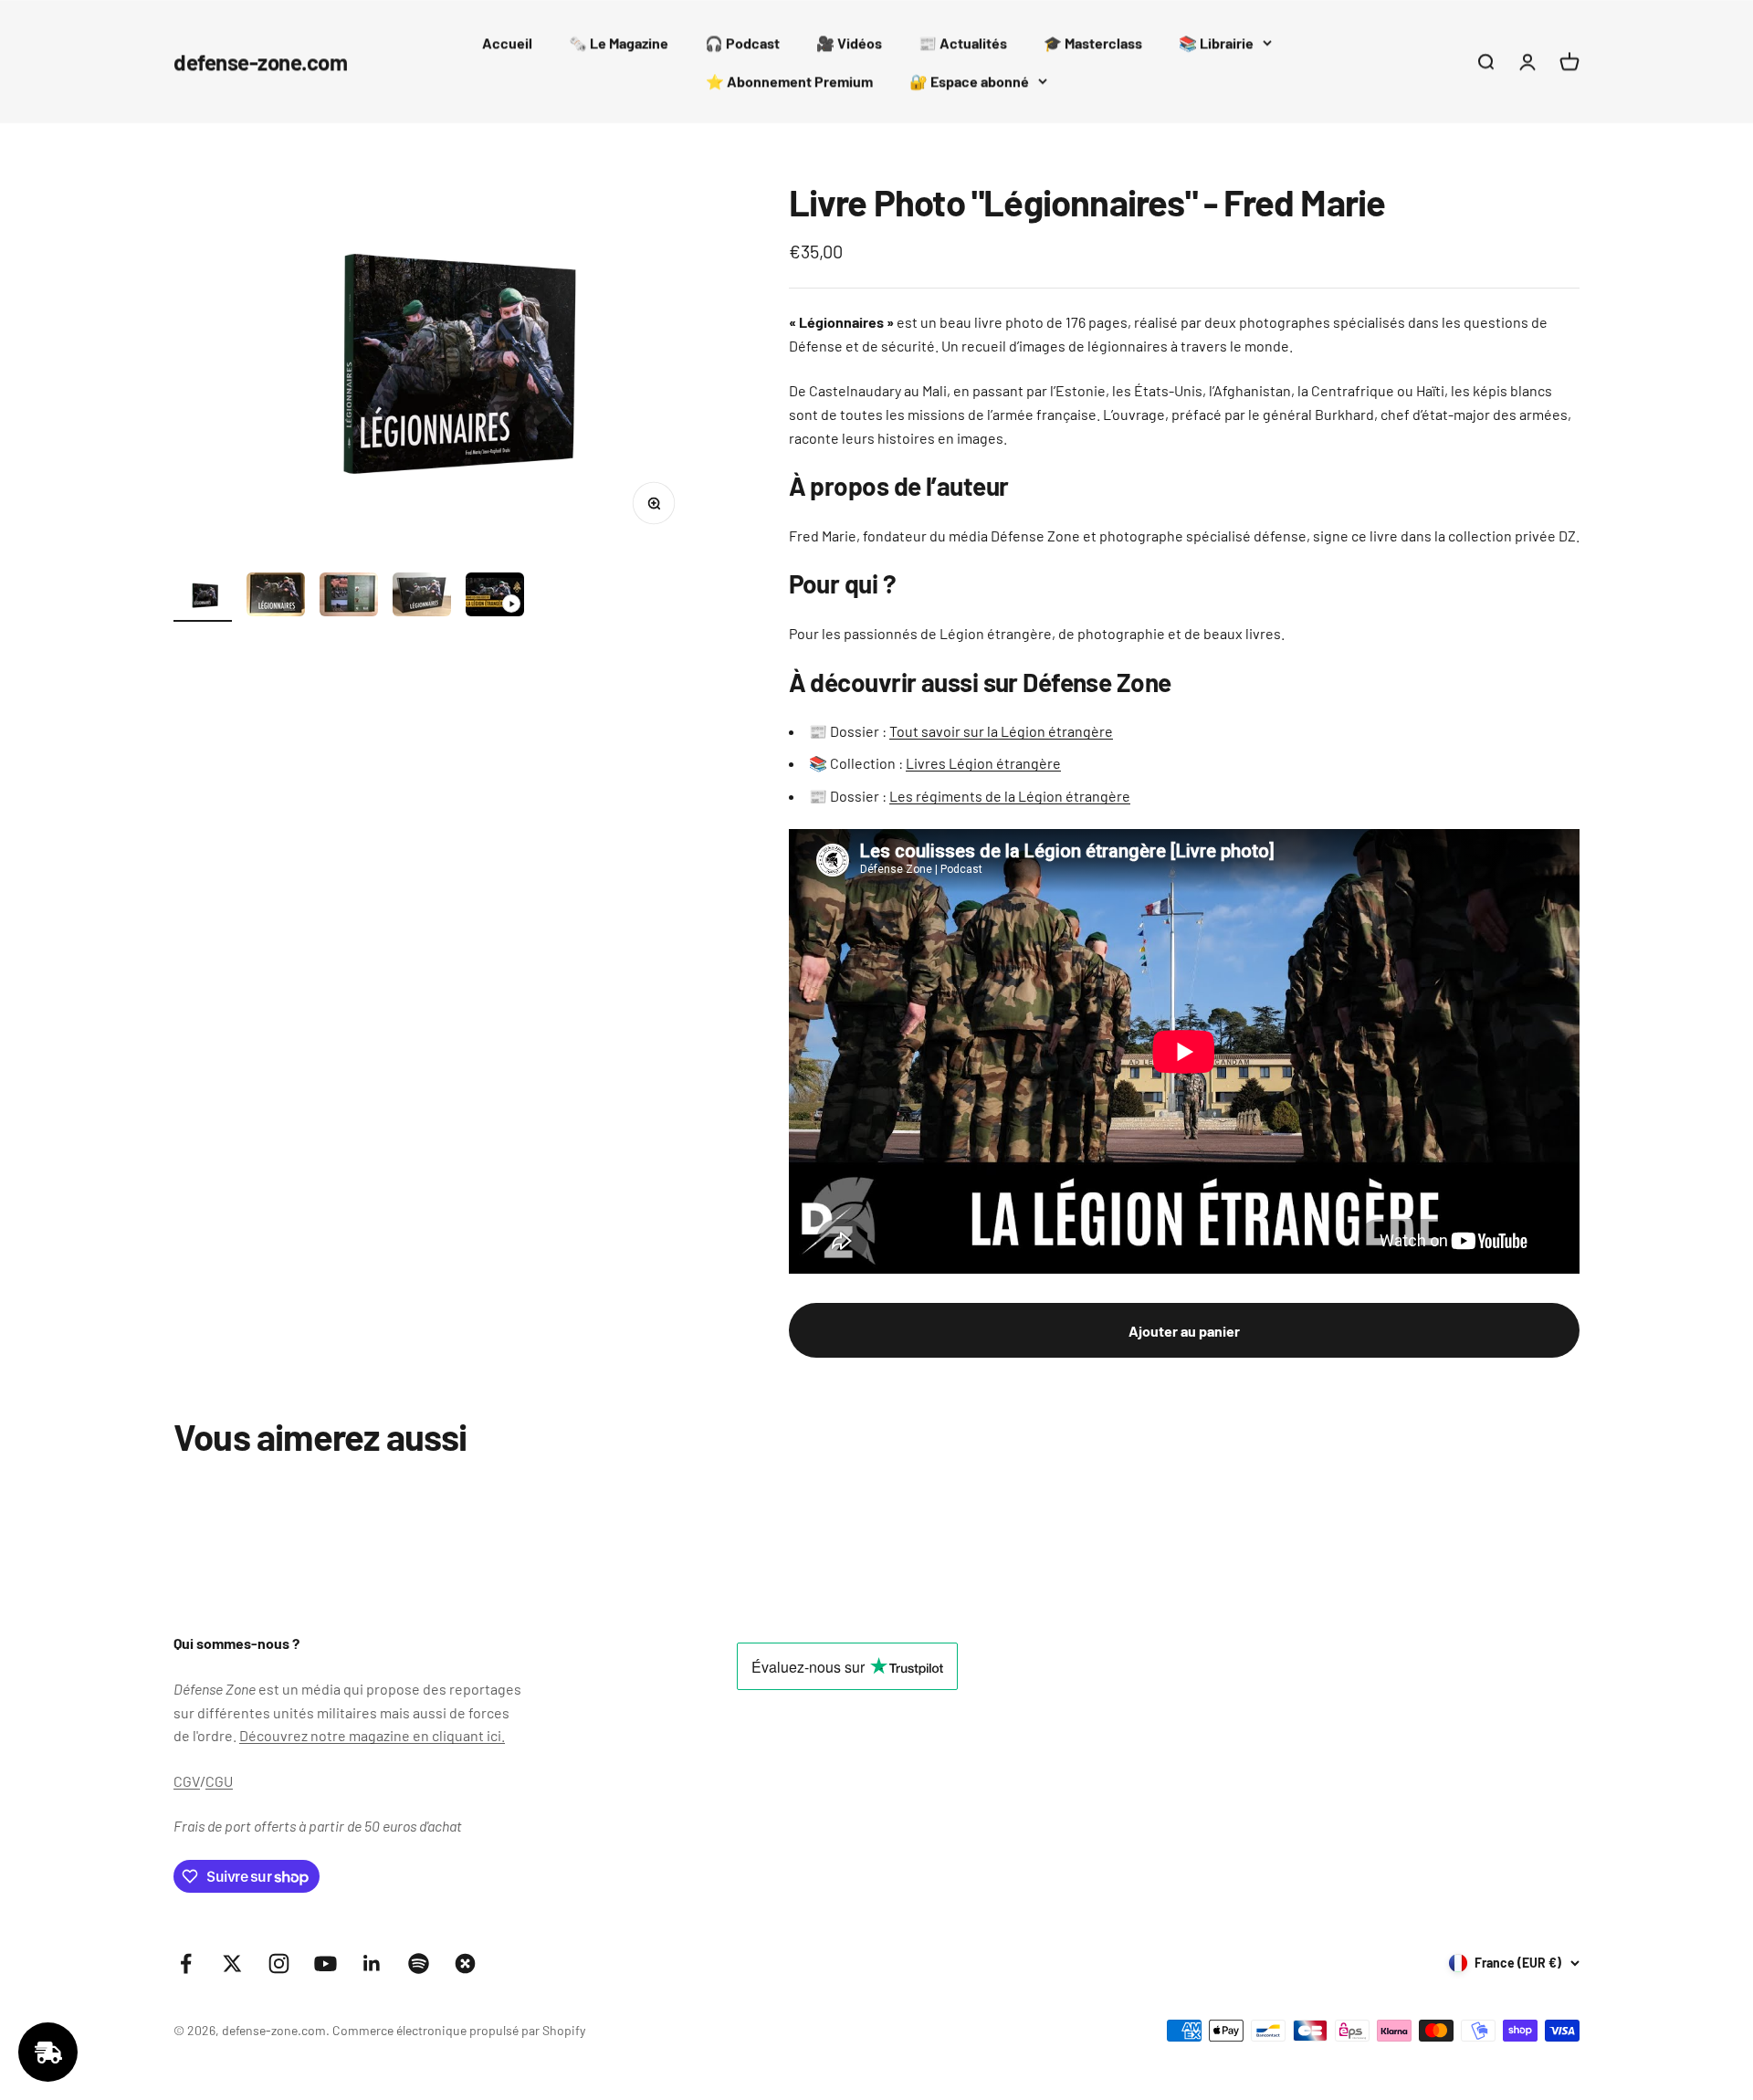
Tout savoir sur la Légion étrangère (1001, 731)
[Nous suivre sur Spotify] (419, 1963)
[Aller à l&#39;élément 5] (495, 597)
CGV (187, 1781)
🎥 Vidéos (849, 42)
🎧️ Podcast (742, 42)
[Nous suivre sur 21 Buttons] (465, 1963)
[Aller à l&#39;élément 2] (276, 597)
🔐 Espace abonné (969, 81)
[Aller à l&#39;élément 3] (349, 597)
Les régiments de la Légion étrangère (1010, 796)
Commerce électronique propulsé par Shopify (459, 2030)
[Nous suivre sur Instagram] (279, 1963)
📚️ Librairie (1216, 42)
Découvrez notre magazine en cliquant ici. (372, 1735)
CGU (219, 1781)
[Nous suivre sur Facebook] (186, 1963)
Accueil (507, 42)
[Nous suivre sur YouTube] (325, 1963)
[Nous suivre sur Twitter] (232, 1963)
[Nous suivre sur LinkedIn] (372, 1963)
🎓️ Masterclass (1093, 42)
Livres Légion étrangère (983, 763)
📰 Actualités (963, 42)
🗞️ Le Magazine (619, 42)
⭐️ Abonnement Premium (789, 81)
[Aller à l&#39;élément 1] (203, 598)
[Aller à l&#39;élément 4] (422, 597)
